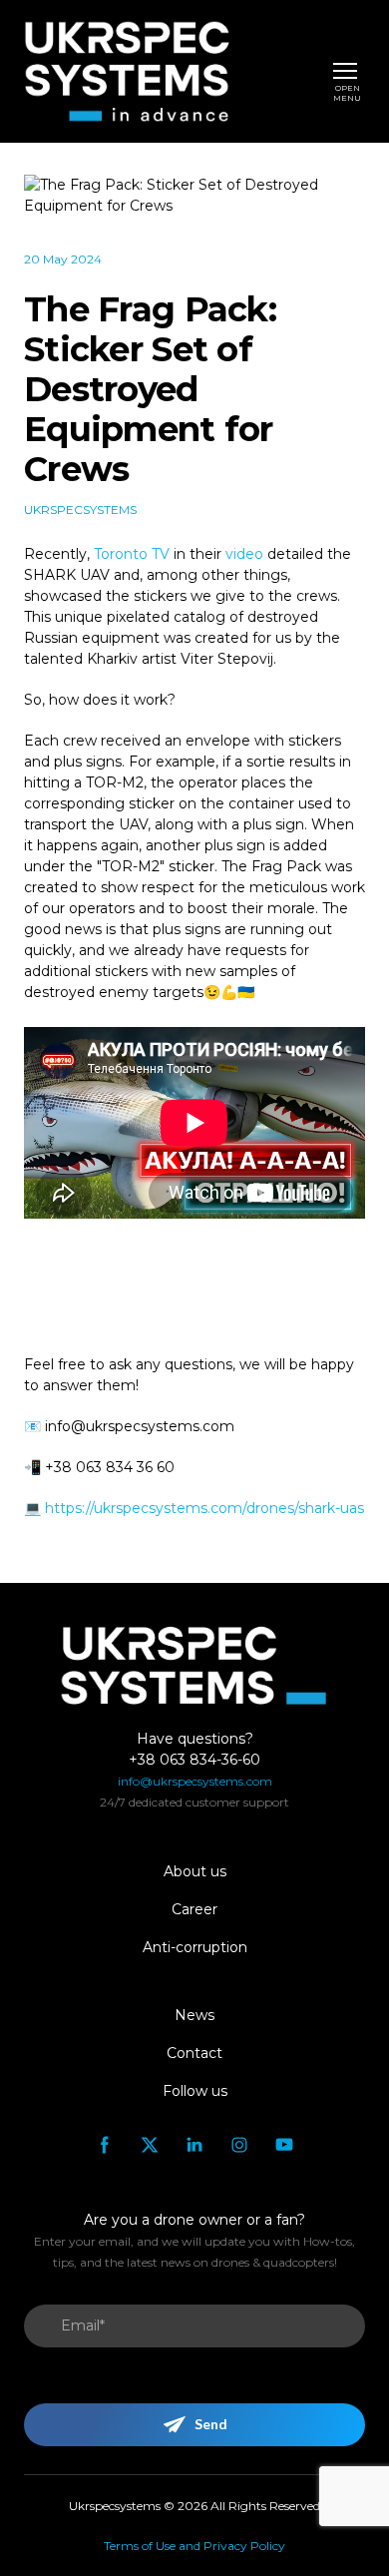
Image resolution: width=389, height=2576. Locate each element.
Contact (194, 2053)
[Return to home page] (127, 71)
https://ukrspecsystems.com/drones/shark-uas (204, 1508)
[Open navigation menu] (345, 71)
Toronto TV (132, 554)
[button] (105, 2145)
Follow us (195, 2091)
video (246, 554)
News (194, 2015)
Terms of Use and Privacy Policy (194, 2546)
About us (195, 1871)
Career (194, 1909)
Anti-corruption (195, 1947)
